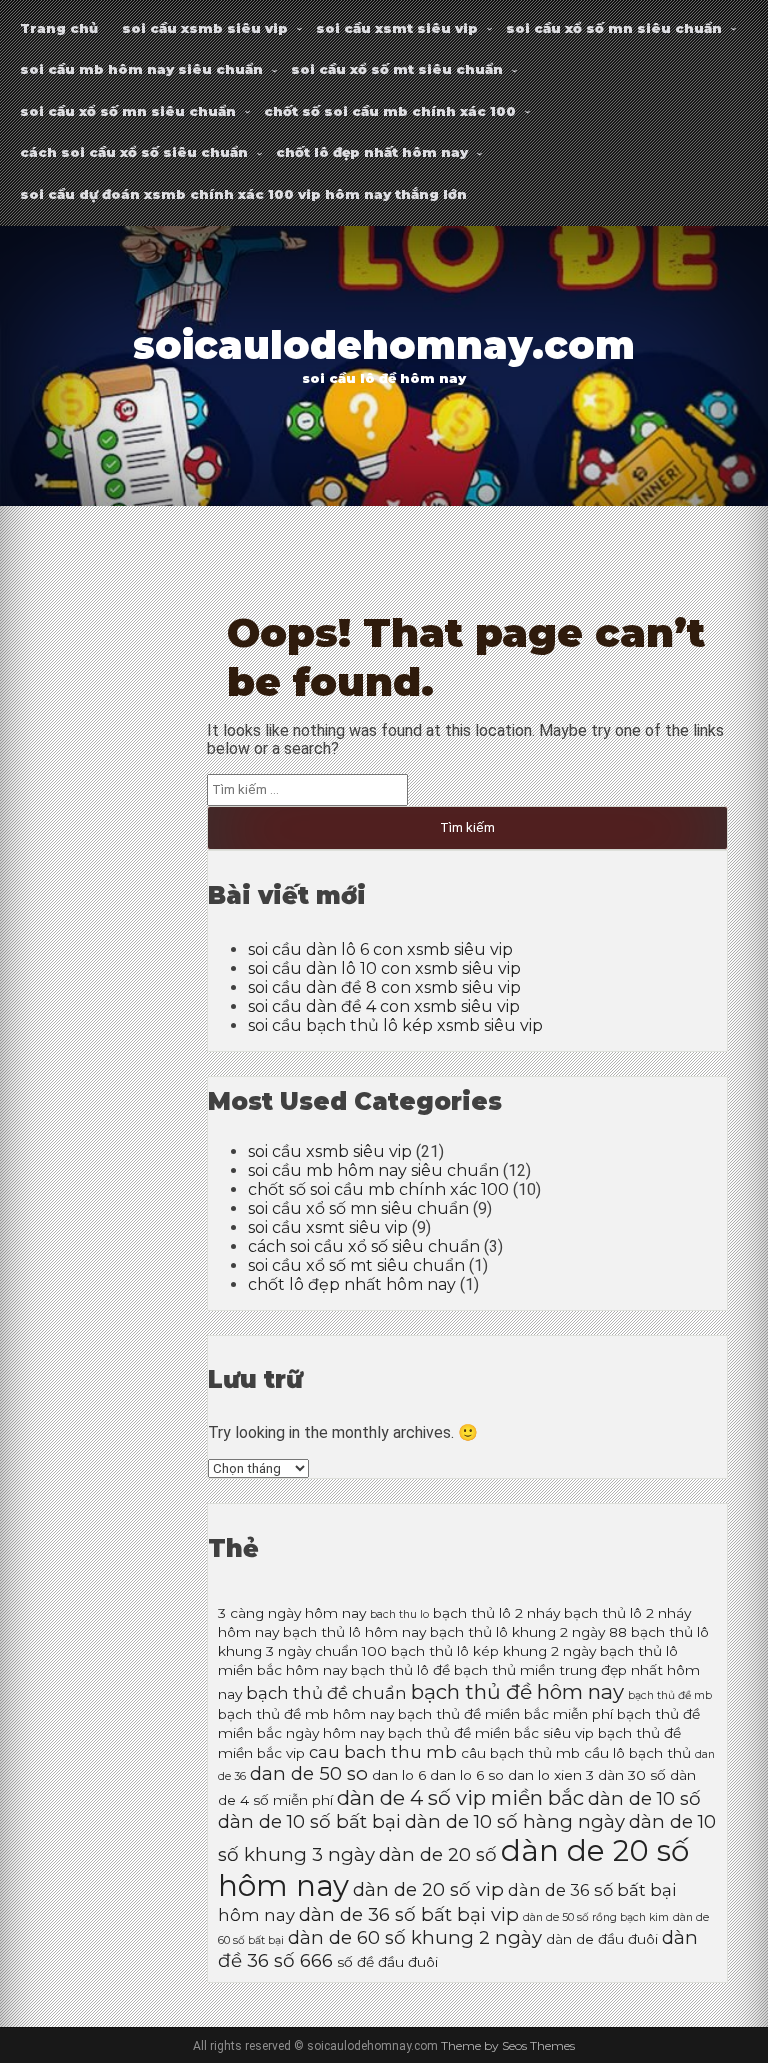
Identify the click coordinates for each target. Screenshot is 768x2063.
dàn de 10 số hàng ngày (515, 1821)
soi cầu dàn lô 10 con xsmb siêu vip (384, 968)
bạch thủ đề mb (670, 1695)
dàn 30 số (632, 1775)
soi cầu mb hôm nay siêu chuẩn (141, 69)
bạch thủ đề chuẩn (326, 1693)
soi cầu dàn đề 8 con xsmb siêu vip (384, 987)
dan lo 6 (399, 1775)
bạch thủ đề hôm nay (517, 1691)
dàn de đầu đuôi (602, 1939)
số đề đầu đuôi (387, 1962)
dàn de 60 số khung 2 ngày (415, 1937)
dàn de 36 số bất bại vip (409, 1914)
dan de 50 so (309, 1773)
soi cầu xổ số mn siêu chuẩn (614, 28)
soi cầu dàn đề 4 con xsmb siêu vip (384, 1006)
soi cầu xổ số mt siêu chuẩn (397, 69)
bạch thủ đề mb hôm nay (306, 1714)
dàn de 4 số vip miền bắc (460, 1797)
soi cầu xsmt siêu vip (397, 28)
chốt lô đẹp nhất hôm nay (372, 152)
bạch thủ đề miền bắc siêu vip (491, 1733)
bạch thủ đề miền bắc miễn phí (505, 1714)
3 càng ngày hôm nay (292, 1613)
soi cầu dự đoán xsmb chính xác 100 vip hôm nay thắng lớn (243, 194)
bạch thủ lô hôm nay (354, 1632)
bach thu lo (399, 1614)
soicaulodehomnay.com (384, 345)
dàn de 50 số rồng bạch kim (596, 1917)
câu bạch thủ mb (520, 1753)
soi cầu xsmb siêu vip (205, 28)
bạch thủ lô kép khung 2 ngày (493, 1651)
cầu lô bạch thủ (637, 1753)
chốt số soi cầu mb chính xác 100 (390, 111)
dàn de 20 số (438, 1854)
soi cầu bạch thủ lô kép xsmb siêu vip (395, 1025)
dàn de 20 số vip (428, 1889)
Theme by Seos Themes (508, 2045)
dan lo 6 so (467, 1775)
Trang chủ (59, 28)
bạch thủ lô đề (400, 1670)
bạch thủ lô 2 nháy (496, 1613)
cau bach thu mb (383, 1752)
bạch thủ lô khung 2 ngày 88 (528, 1632)
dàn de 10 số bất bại (309, 1821)
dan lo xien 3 (551, 1775)
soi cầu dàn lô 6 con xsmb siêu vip (380, 949)
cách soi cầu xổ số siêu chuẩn (134, 152)
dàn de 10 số (644, 1798)
